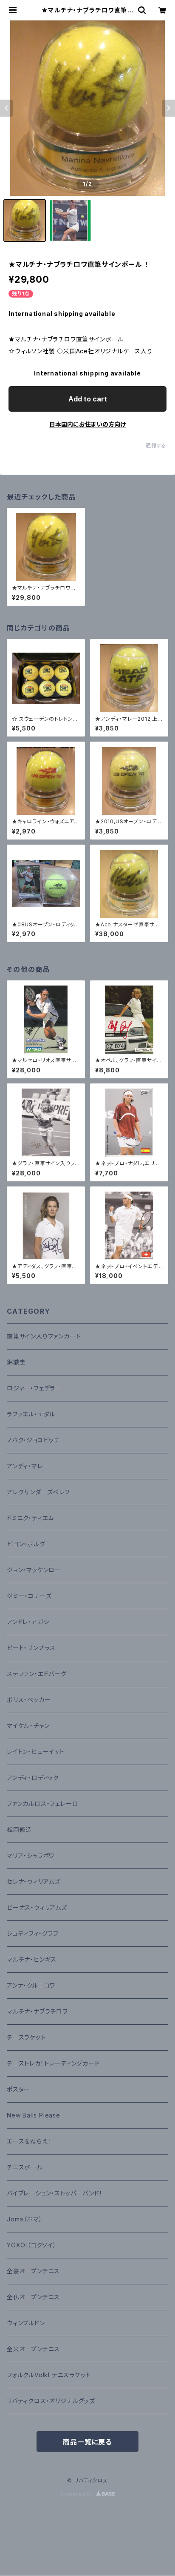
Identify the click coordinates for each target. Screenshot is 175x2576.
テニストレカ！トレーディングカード (53, 2063)
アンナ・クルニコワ (31, 1985)
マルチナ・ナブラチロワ (37, 2011)
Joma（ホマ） (24, 2219)
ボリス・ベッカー (29, 1700)
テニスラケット (26, 2037)
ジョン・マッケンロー (34, 1570)
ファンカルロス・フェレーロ (42, 1804)
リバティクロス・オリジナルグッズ (51, 2401)
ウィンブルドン (26, 2323)
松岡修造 (19, 1830)
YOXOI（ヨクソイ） (32, 2245)
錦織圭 (16, 1362)
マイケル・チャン (28, 1726)
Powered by (78, 2494)
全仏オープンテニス (33, 2297)
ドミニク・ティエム (30, 1518)
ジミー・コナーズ (29, 1596)
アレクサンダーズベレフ (38, 1492)
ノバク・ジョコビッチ (33, 1440)
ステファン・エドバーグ (37, 1674)
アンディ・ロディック (33, 1778)
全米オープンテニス (33, 2349)
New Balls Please (34, 2115)
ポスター (18, 2089)
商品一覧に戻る (87, 2442)
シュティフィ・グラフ (33, 1933)
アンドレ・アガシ (28, 1622)
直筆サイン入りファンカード (44, 1336)
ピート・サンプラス (31, 1648)
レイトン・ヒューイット (36, 1752)
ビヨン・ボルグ (26, 1544)
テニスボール (25, 2167)
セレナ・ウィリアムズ (34, 1881)
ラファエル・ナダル (31, 1414)
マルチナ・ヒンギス (32, 1959)
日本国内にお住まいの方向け (87, 424)
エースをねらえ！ (29, 2141)
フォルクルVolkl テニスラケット (49, 2375)
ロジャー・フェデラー (34, 1388)
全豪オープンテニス (33, 2271)
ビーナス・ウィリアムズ (37, 1907)
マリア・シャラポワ (31, 1855)
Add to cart (88, 399)
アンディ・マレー (28, 1466)
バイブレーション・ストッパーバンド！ (55, 2193)
